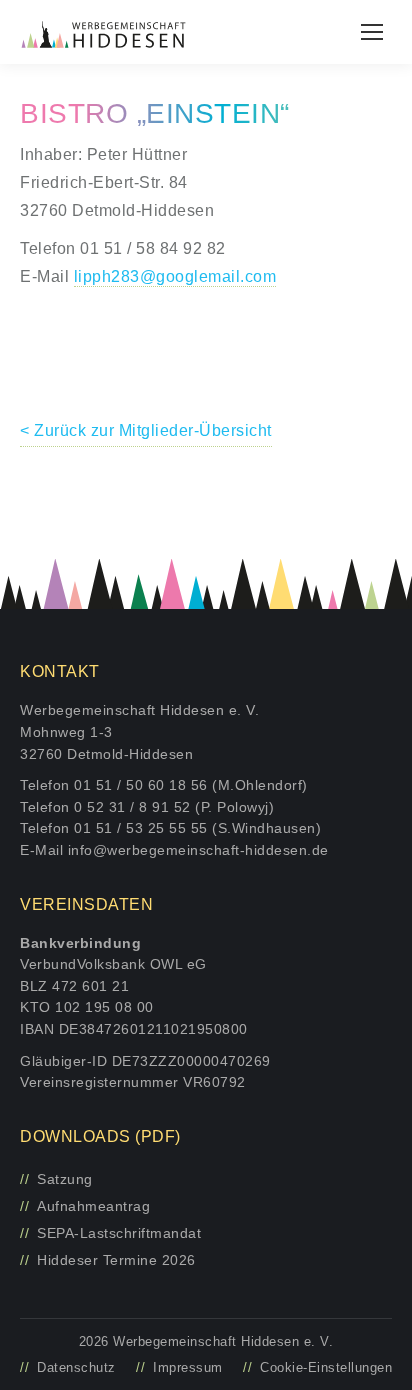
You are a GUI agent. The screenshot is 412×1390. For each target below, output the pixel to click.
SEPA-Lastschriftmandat (119, 1233)
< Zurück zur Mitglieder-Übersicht (146, 430)
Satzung (65, 1179)
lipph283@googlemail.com (175, 276)
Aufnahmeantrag (93, 1206)
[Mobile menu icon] (372, 32)
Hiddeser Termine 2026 (116, 1260)
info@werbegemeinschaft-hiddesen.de (198, 850)
